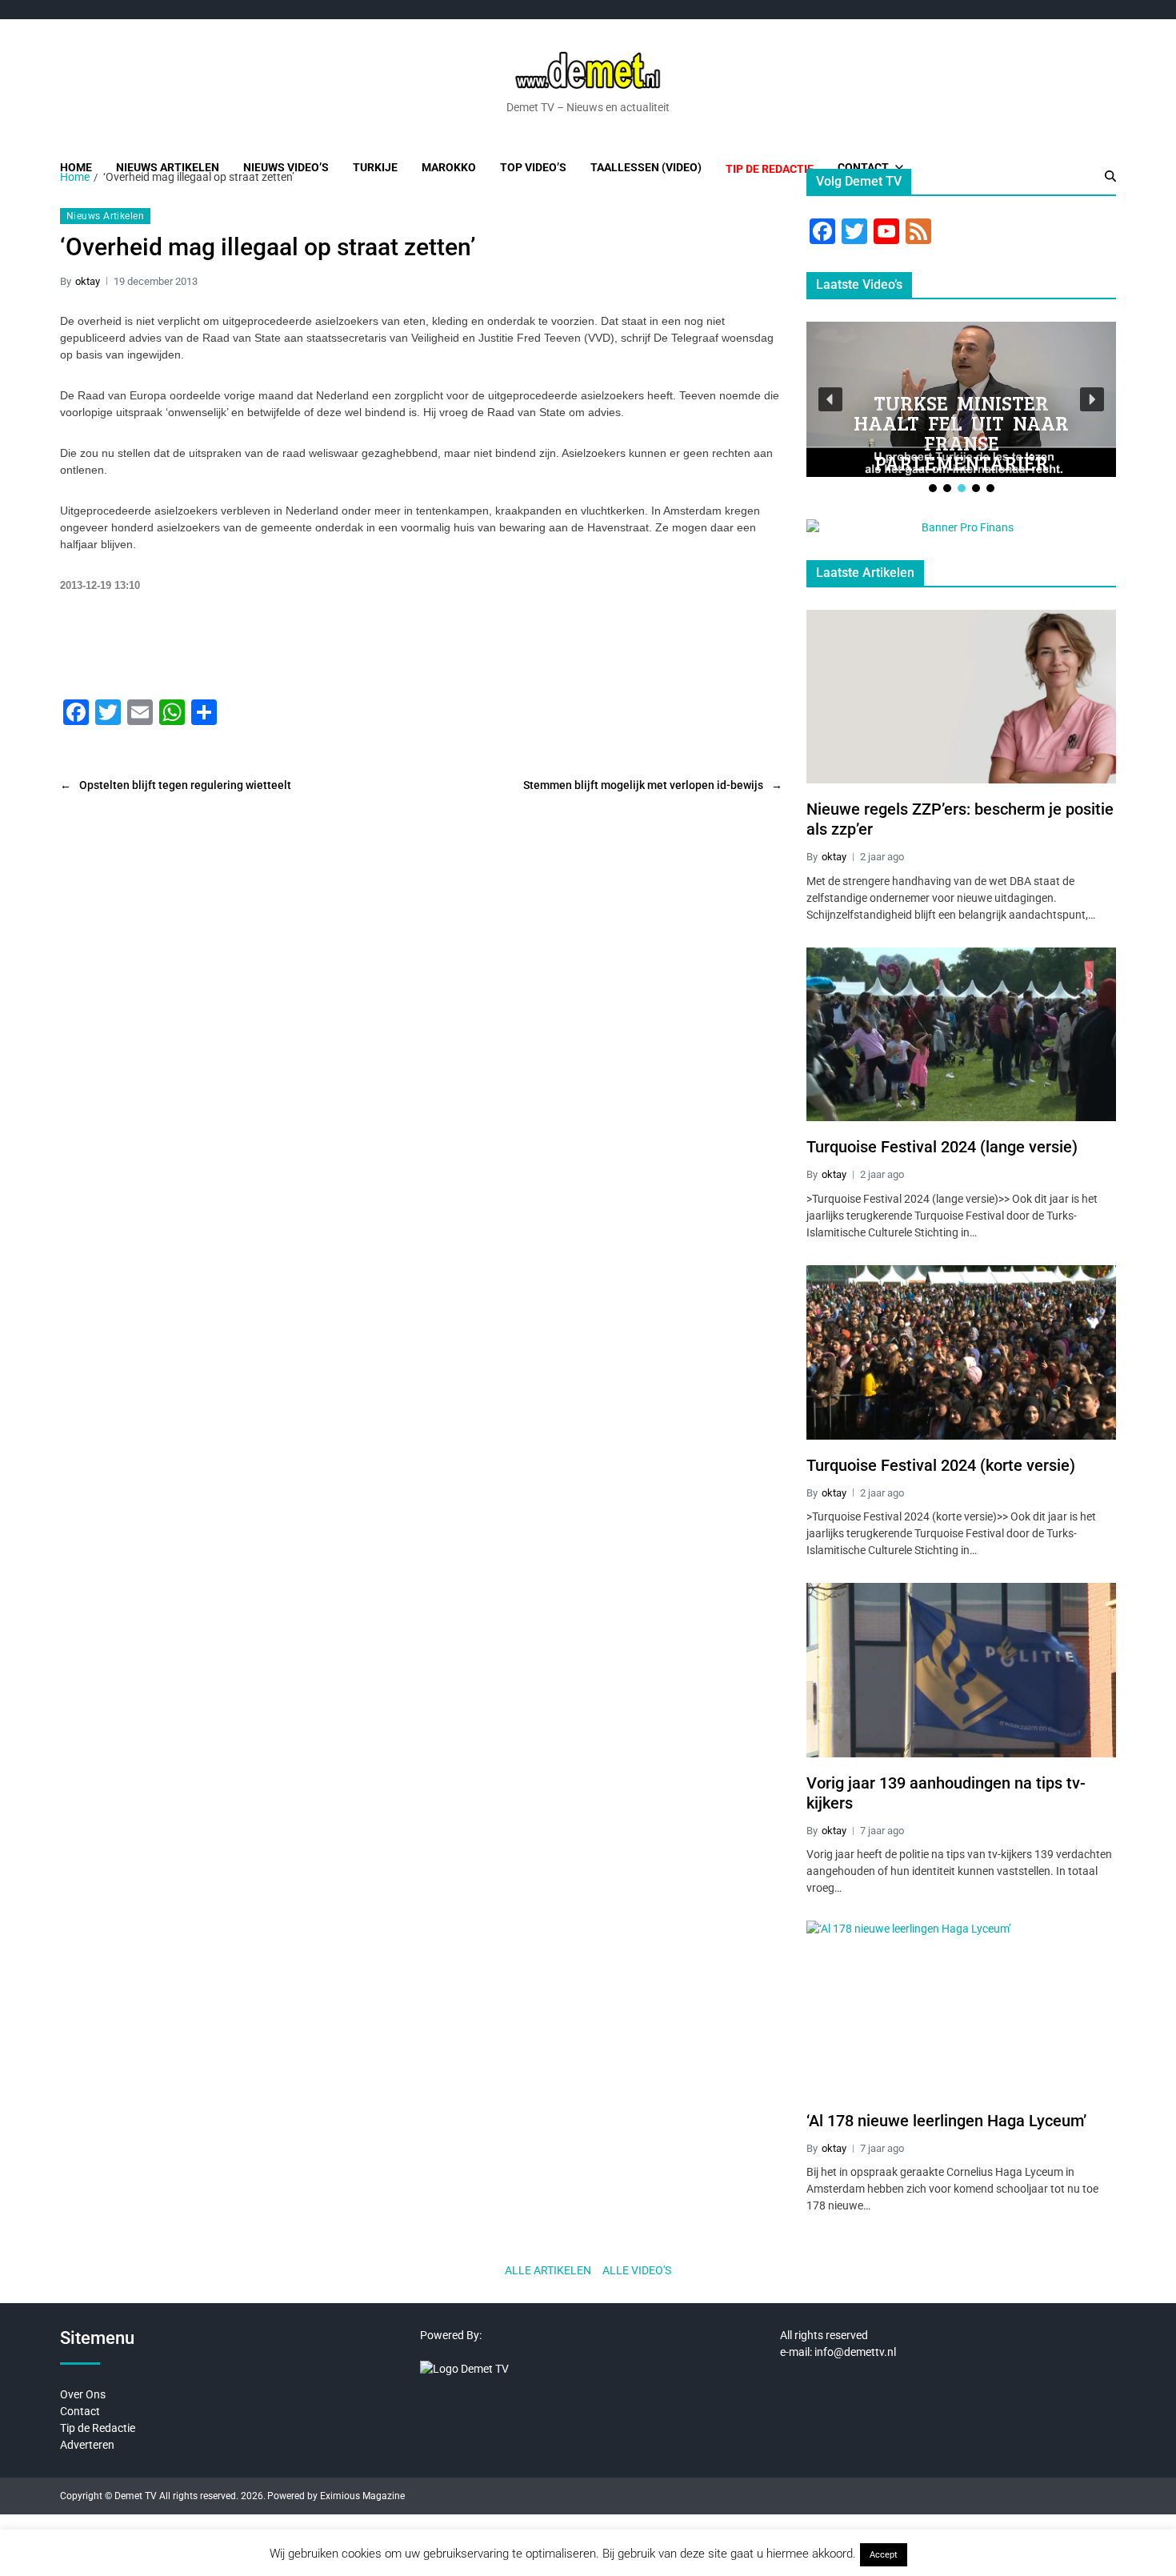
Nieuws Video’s (286, 167)
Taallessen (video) (646, 167)
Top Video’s (533, 167)
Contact (863, 167)
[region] (961, 409)
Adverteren (87, 2445)
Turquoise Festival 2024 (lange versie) (942, 1147)
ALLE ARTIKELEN (548, 2270)
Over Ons (83, 2394)
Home (76, 167)
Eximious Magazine (362, 2496)
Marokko (449, 167)
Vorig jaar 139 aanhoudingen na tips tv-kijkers (946, 1793)
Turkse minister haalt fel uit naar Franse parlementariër (961, 433)
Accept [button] (884, 2555)
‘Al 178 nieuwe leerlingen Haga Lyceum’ (946, 2121)
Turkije (375, 167)
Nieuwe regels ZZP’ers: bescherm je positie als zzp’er (960, 819)
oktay (88, 281)
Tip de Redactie (98, 2428)
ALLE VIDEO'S (637, 2270)
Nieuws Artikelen (168, 167)
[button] (830, 399)
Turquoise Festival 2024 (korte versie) (941, 1465)
